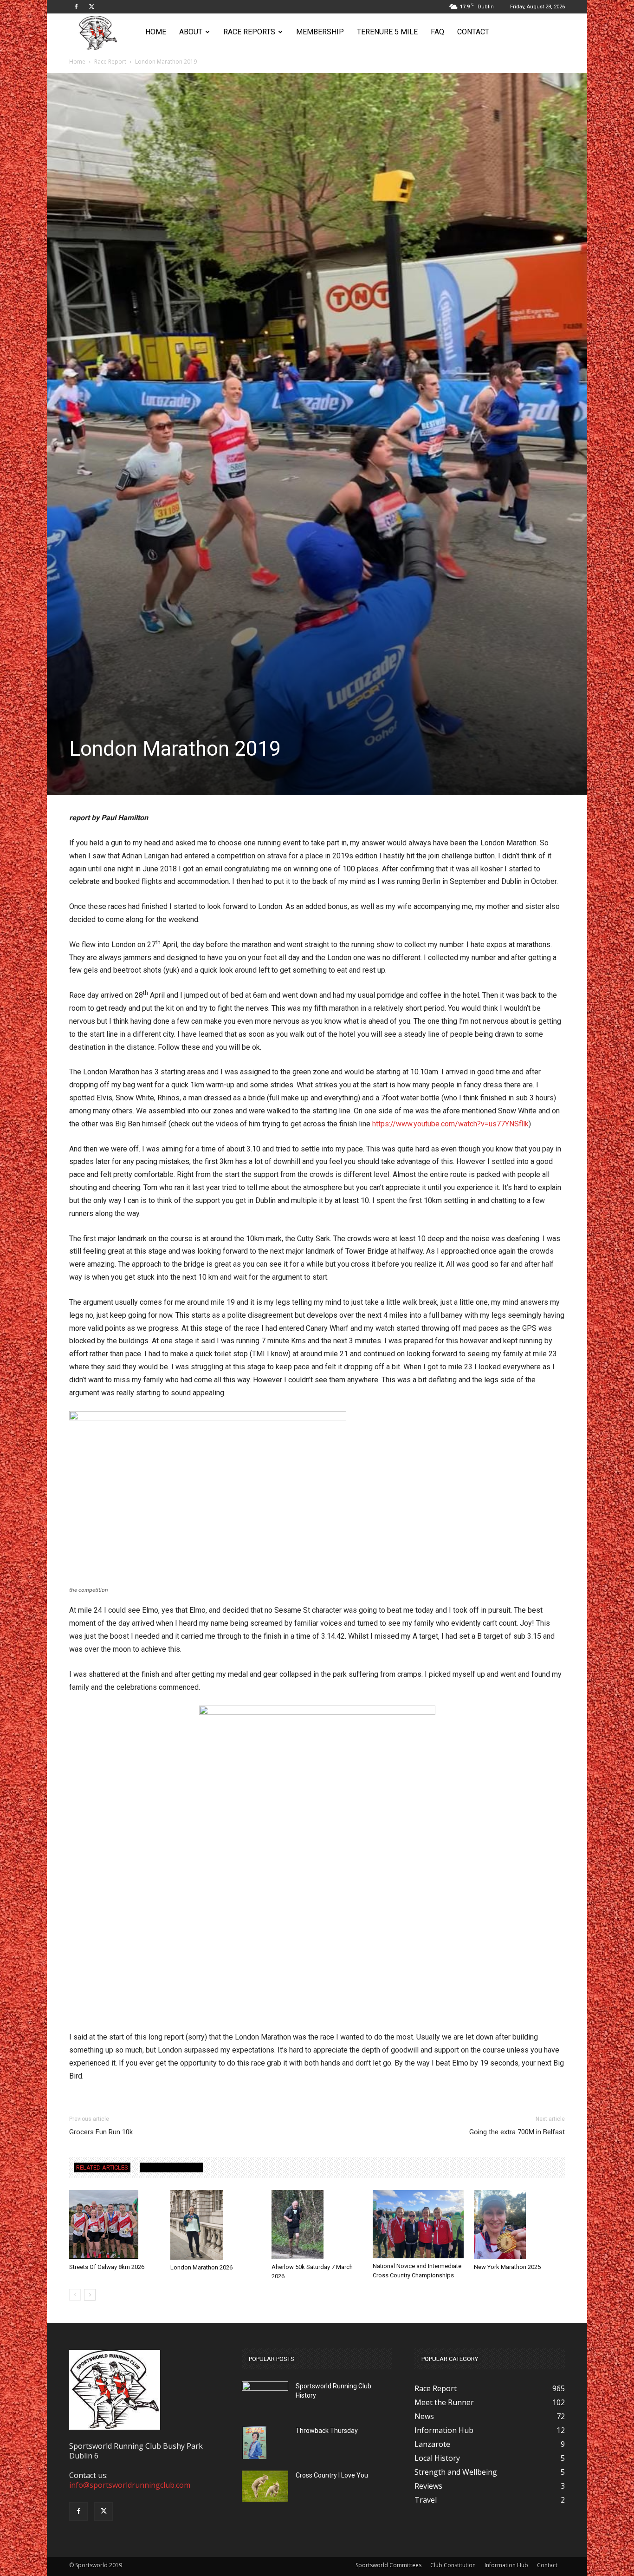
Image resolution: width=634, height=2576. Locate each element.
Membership (320, 32)
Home (156, 32)
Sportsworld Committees (388, 2565)
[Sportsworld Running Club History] (265, 2389)
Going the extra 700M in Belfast (517, 2132)
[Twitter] (91, 7)
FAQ (437, 32)
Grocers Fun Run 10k (101, 2132)
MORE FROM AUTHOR (171, 2167)
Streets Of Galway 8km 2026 (107, 2267)
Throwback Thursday (327, 2431)
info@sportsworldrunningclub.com (130, 2485)
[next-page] (90, 2295)
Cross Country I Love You (332, 2475)
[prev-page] (75, 2295)
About (191, 32)
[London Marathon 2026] (216, 2225)
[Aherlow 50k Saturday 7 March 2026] (317, 2225)
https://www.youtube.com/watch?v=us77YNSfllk (450, 1124)
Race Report (110, 62)
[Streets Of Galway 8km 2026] (115, 2225)
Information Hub (506, 2565)
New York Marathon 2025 (507, 2267)
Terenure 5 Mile (387, 32)
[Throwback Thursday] (254, 2442)
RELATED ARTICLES (102, 2167)
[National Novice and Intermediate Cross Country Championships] (418, 2224)
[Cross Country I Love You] (265, 2486)
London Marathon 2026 (201, 2267)
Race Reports (249, 32)
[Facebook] (76, 7)
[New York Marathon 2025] (519, 2225)
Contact (473, 32)
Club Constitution (453, 2565)
